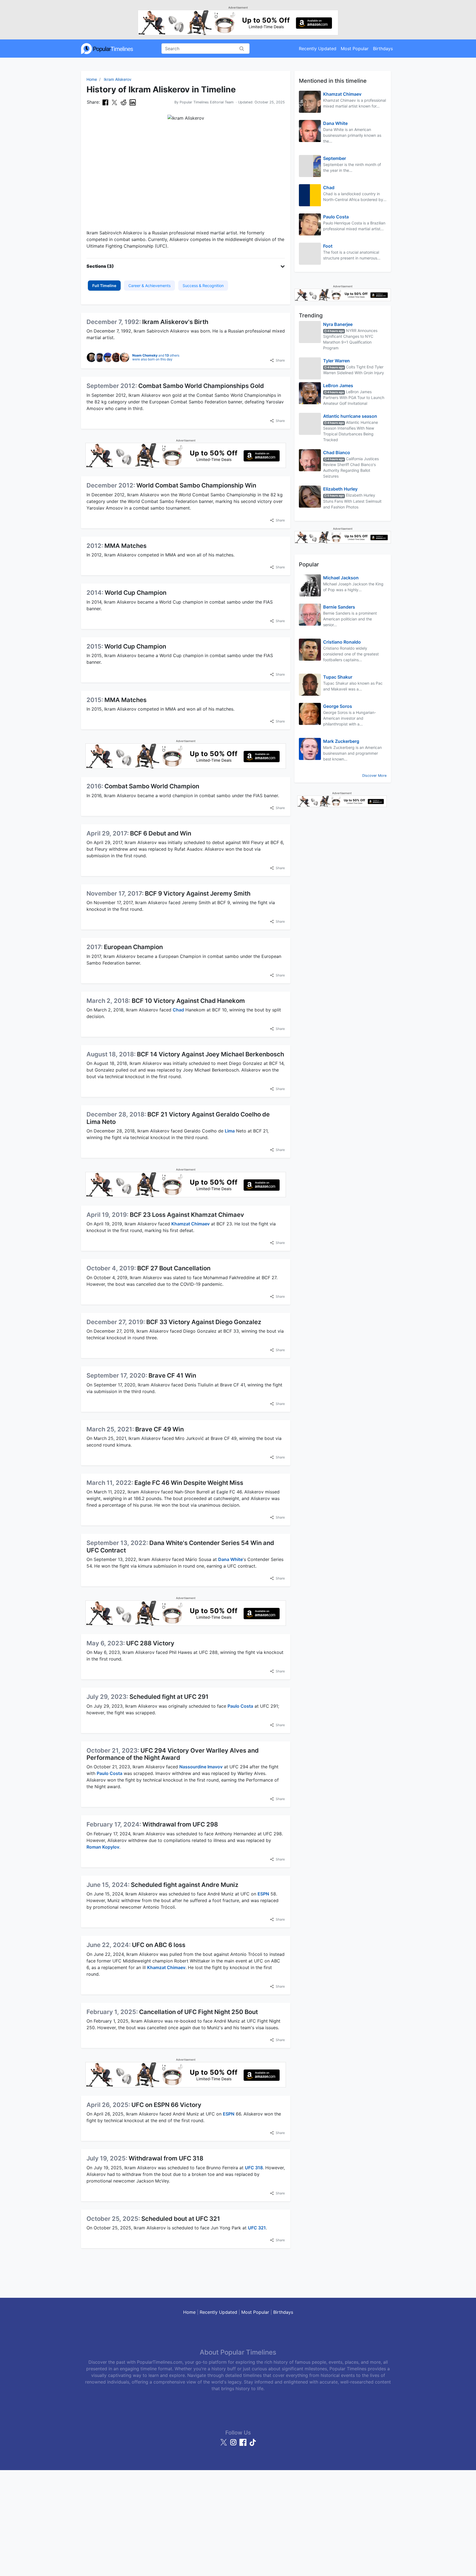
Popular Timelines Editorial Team (207, 102)
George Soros (338, 706)
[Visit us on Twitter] (224, 2445)
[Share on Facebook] (105, 102)
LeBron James (338, 385)
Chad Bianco (337, 452)
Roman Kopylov (103, 1847)
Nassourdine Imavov (201, 1767)
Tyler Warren (336, 361)
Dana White (230, 1559)
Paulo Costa (240, 1706)
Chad (178, 1010)
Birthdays (383, 49)
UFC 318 (254, 2168)
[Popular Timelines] (107, 49)
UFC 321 (257, 2228)
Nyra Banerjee (338, 324)
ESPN (263, 1894)
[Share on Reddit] (124, 102)
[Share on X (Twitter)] (114, 102)
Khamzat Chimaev (190, 1224)
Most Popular (355, 49)
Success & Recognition (203, 286)
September (335, 158)
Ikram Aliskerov (118, 79)
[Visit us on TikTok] (253, 2445)
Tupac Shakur (338, 677)
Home (92, 79)
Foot (328, 246)
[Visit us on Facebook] (244, 2445)
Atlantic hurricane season (350, 416)
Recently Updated (318, 49)
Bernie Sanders (339, 607)
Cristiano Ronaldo (342, 642)
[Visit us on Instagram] (234, 2445)
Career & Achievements (149, 286)
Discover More (374, 776)
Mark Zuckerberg (341, 741)
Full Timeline (104, 286)
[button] (186, 266)
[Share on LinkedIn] (133, 102)
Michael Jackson (341, 578)
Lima (230, 1131)
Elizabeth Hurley (340, 489)
